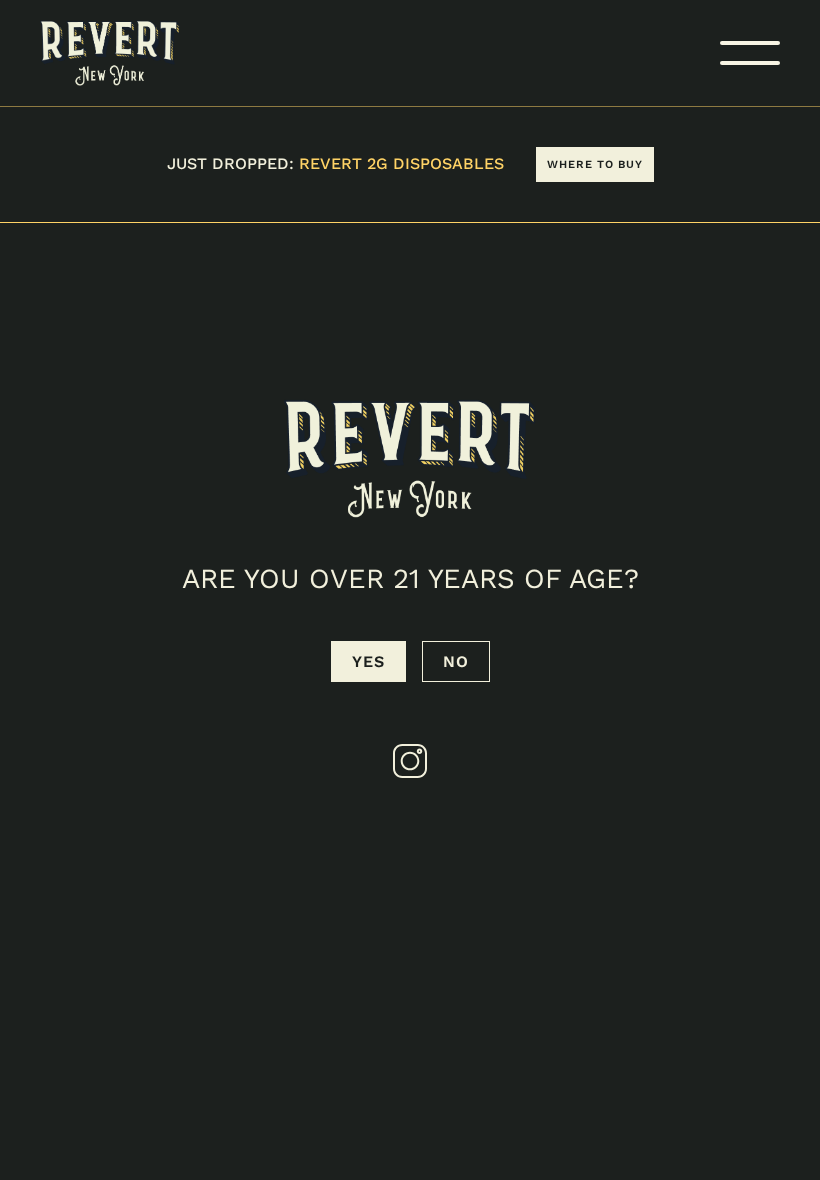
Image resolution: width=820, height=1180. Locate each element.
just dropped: (335, 163)
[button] (750, 53)
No (456, 661)
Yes (368, 661)
